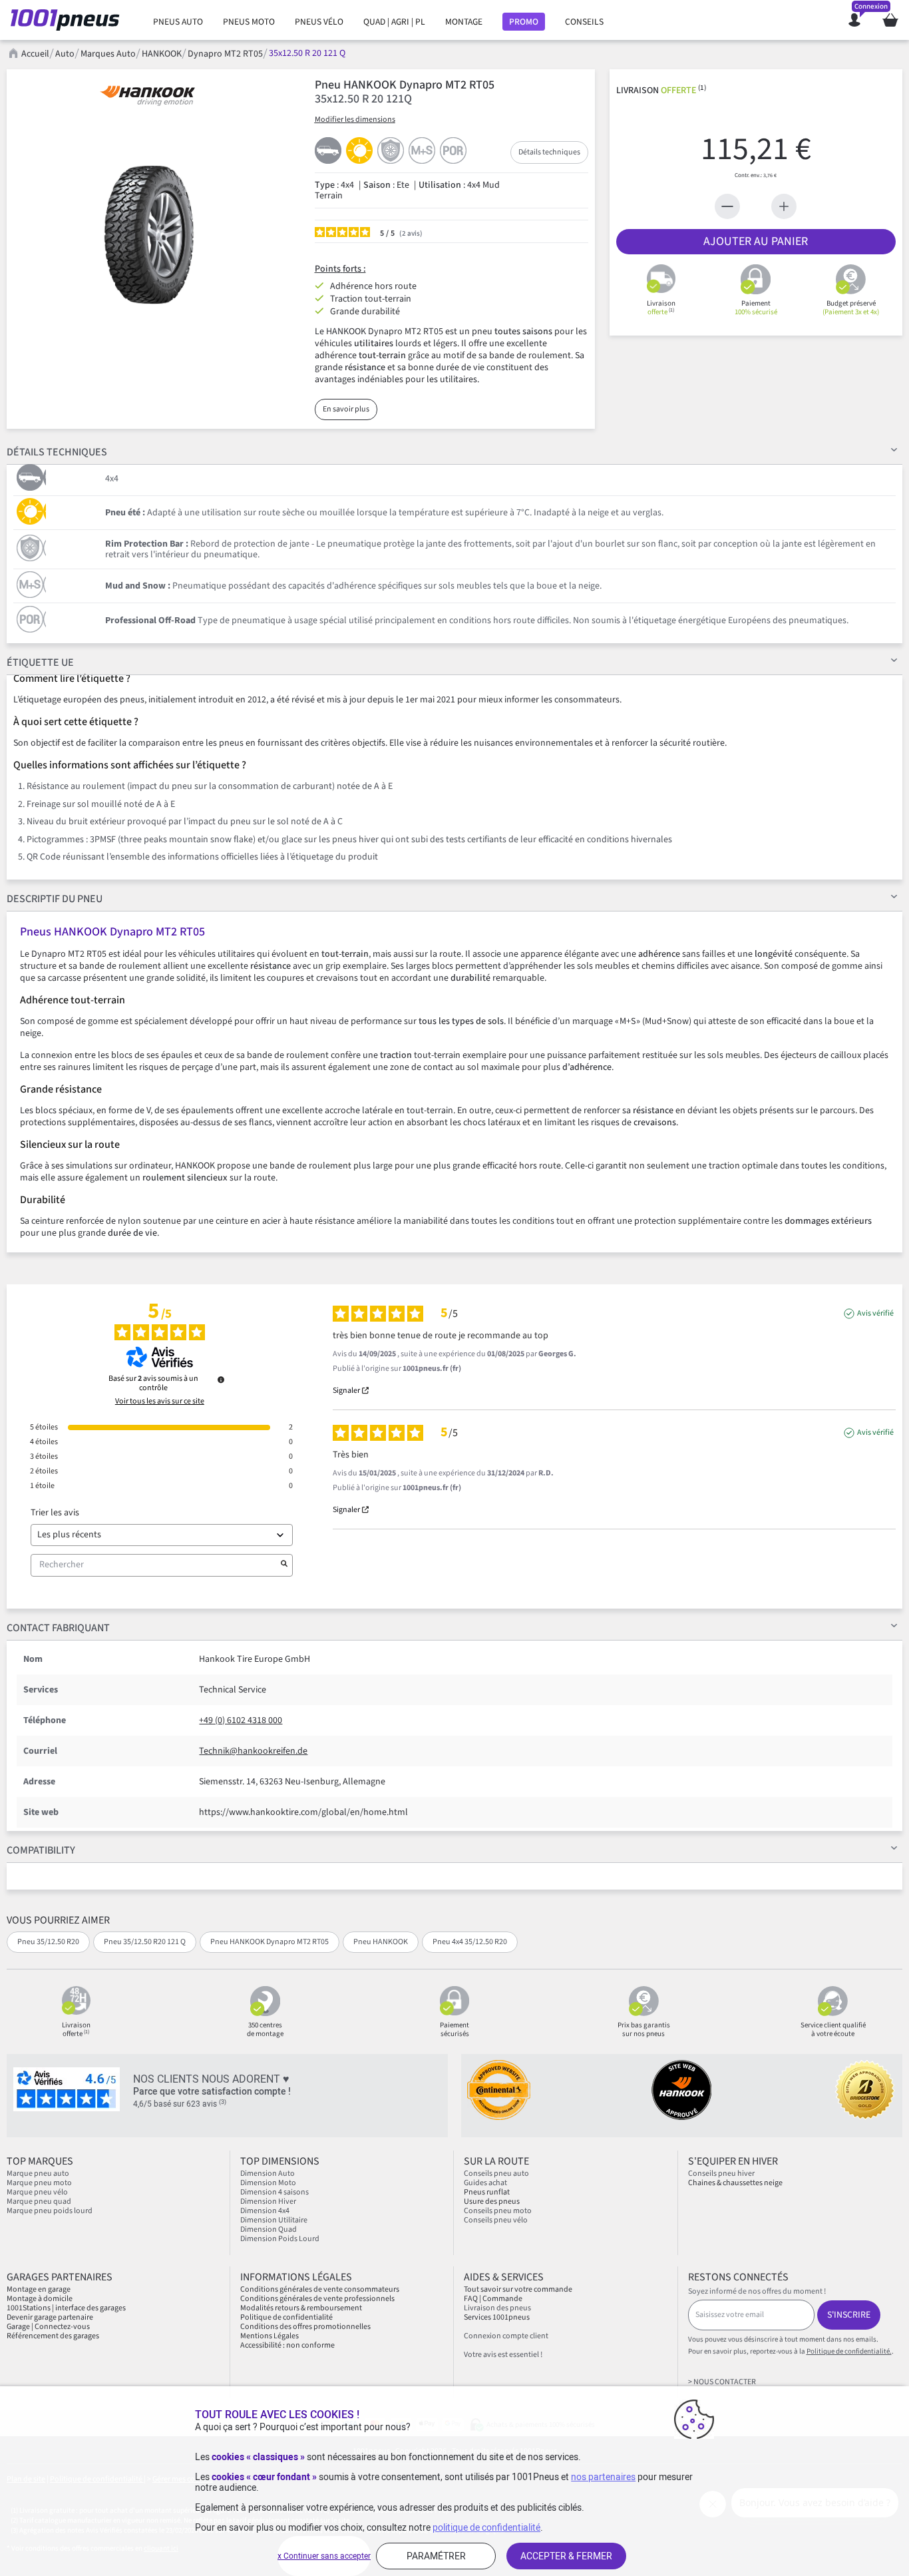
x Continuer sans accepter (324, 2556)
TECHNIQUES (57, 452)
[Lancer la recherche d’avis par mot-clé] (284, 1565)
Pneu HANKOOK (381, 1942)
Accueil (35, 54)
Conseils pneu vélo (496, 2220)
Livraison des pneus (497, 2308)
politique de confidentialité (486, 2527)
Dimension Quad (269, 2229)
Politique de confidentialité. (849, 2351)
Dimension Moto (268, 2183)
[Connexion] (854, 20)
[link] (178, 22)
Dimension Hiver (268, 2201)
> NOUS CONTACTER (722, 2382)
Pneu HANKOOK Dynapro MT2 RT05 (270, 1942)
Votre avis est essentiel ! (503, 2355)
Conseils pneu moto (498, 2211)
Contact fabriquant (58, 1628)
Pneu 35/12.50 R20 (48, 1942)
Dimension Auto (268, 2174)
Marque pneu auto (38, 2174)
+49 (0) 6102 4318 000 (241, 1720)
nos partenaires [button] (603, 2477)
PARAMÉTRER (436, 2556)
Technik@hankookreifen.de (253, 1751)
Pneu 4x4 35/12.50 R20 (470, 1942)
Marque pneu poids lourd (50, 2211)
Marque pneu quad (39, 2201)
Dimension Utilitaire (274, 2220)
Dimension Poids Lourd (280, 2239)
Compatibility (41, 1850)
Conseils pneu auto (496, 2174)
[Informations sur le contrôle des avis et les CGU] (221, 1380)
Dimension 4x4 (265, 2211)
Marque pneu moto (39, 2183)
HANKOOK (162, 54)
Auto (65, 54)
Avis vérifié (875, 1314)
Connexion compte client (506, 2336)
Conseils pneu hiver (721, 2174)
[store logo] (69, 20)
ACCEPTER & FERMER (566, 2556)
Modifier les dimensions (355, 120)
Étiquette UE (40, 662)
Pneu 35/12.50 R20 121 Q (145, 1942)
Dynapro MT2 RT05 (225, 54)
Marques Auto (108, 54)
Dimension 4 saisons (274, 2192)
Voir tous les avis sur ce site (160, 1402)
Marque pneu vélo (37, 2192)
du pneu (55, 899)
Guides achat (485, 2183)
